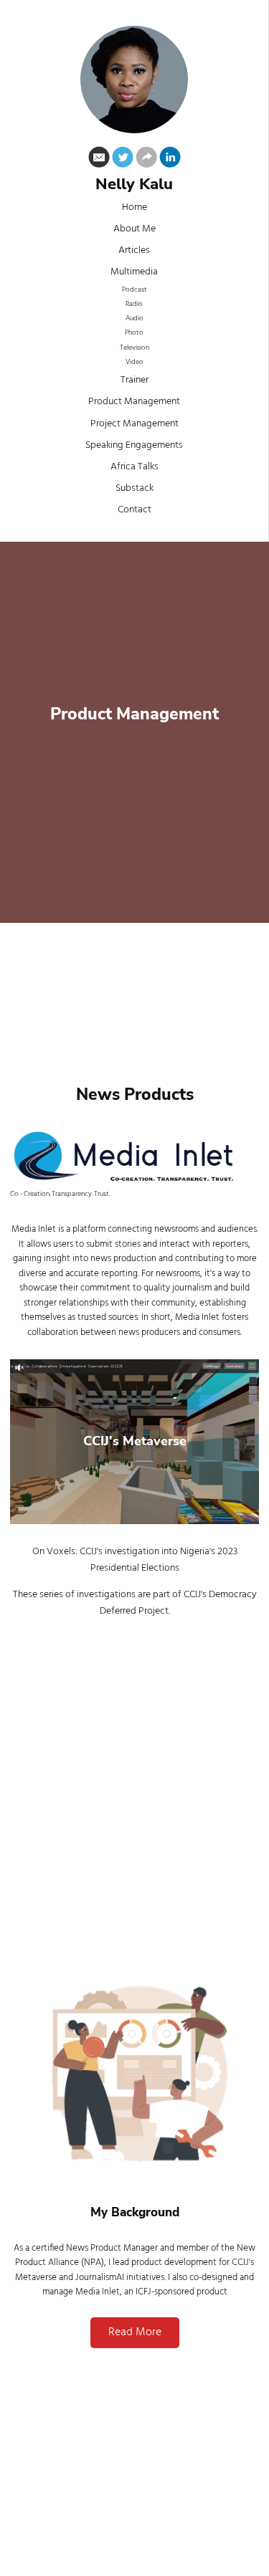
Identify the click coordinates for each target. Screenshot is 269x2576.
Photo (134, 333)
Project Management (134, 424)
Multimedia (134, 272)
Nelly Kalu (134, 185)
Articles (134, 250)
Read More (135, 2332)
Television (134, 348)
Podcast (134, 290)
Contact (134, 510)
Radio (134, 304)
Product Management (134, 402)
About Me (134, 229)
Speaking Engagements (134, 445)
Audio (134, 319)
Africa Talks (134, 467)
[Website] (146, 160)
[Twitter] (123, 160)
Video (134, 362)
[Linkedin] (170, 160)
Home (134, 207)
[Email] (99, 160)
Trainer (134, 380)
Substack (134, 488)
